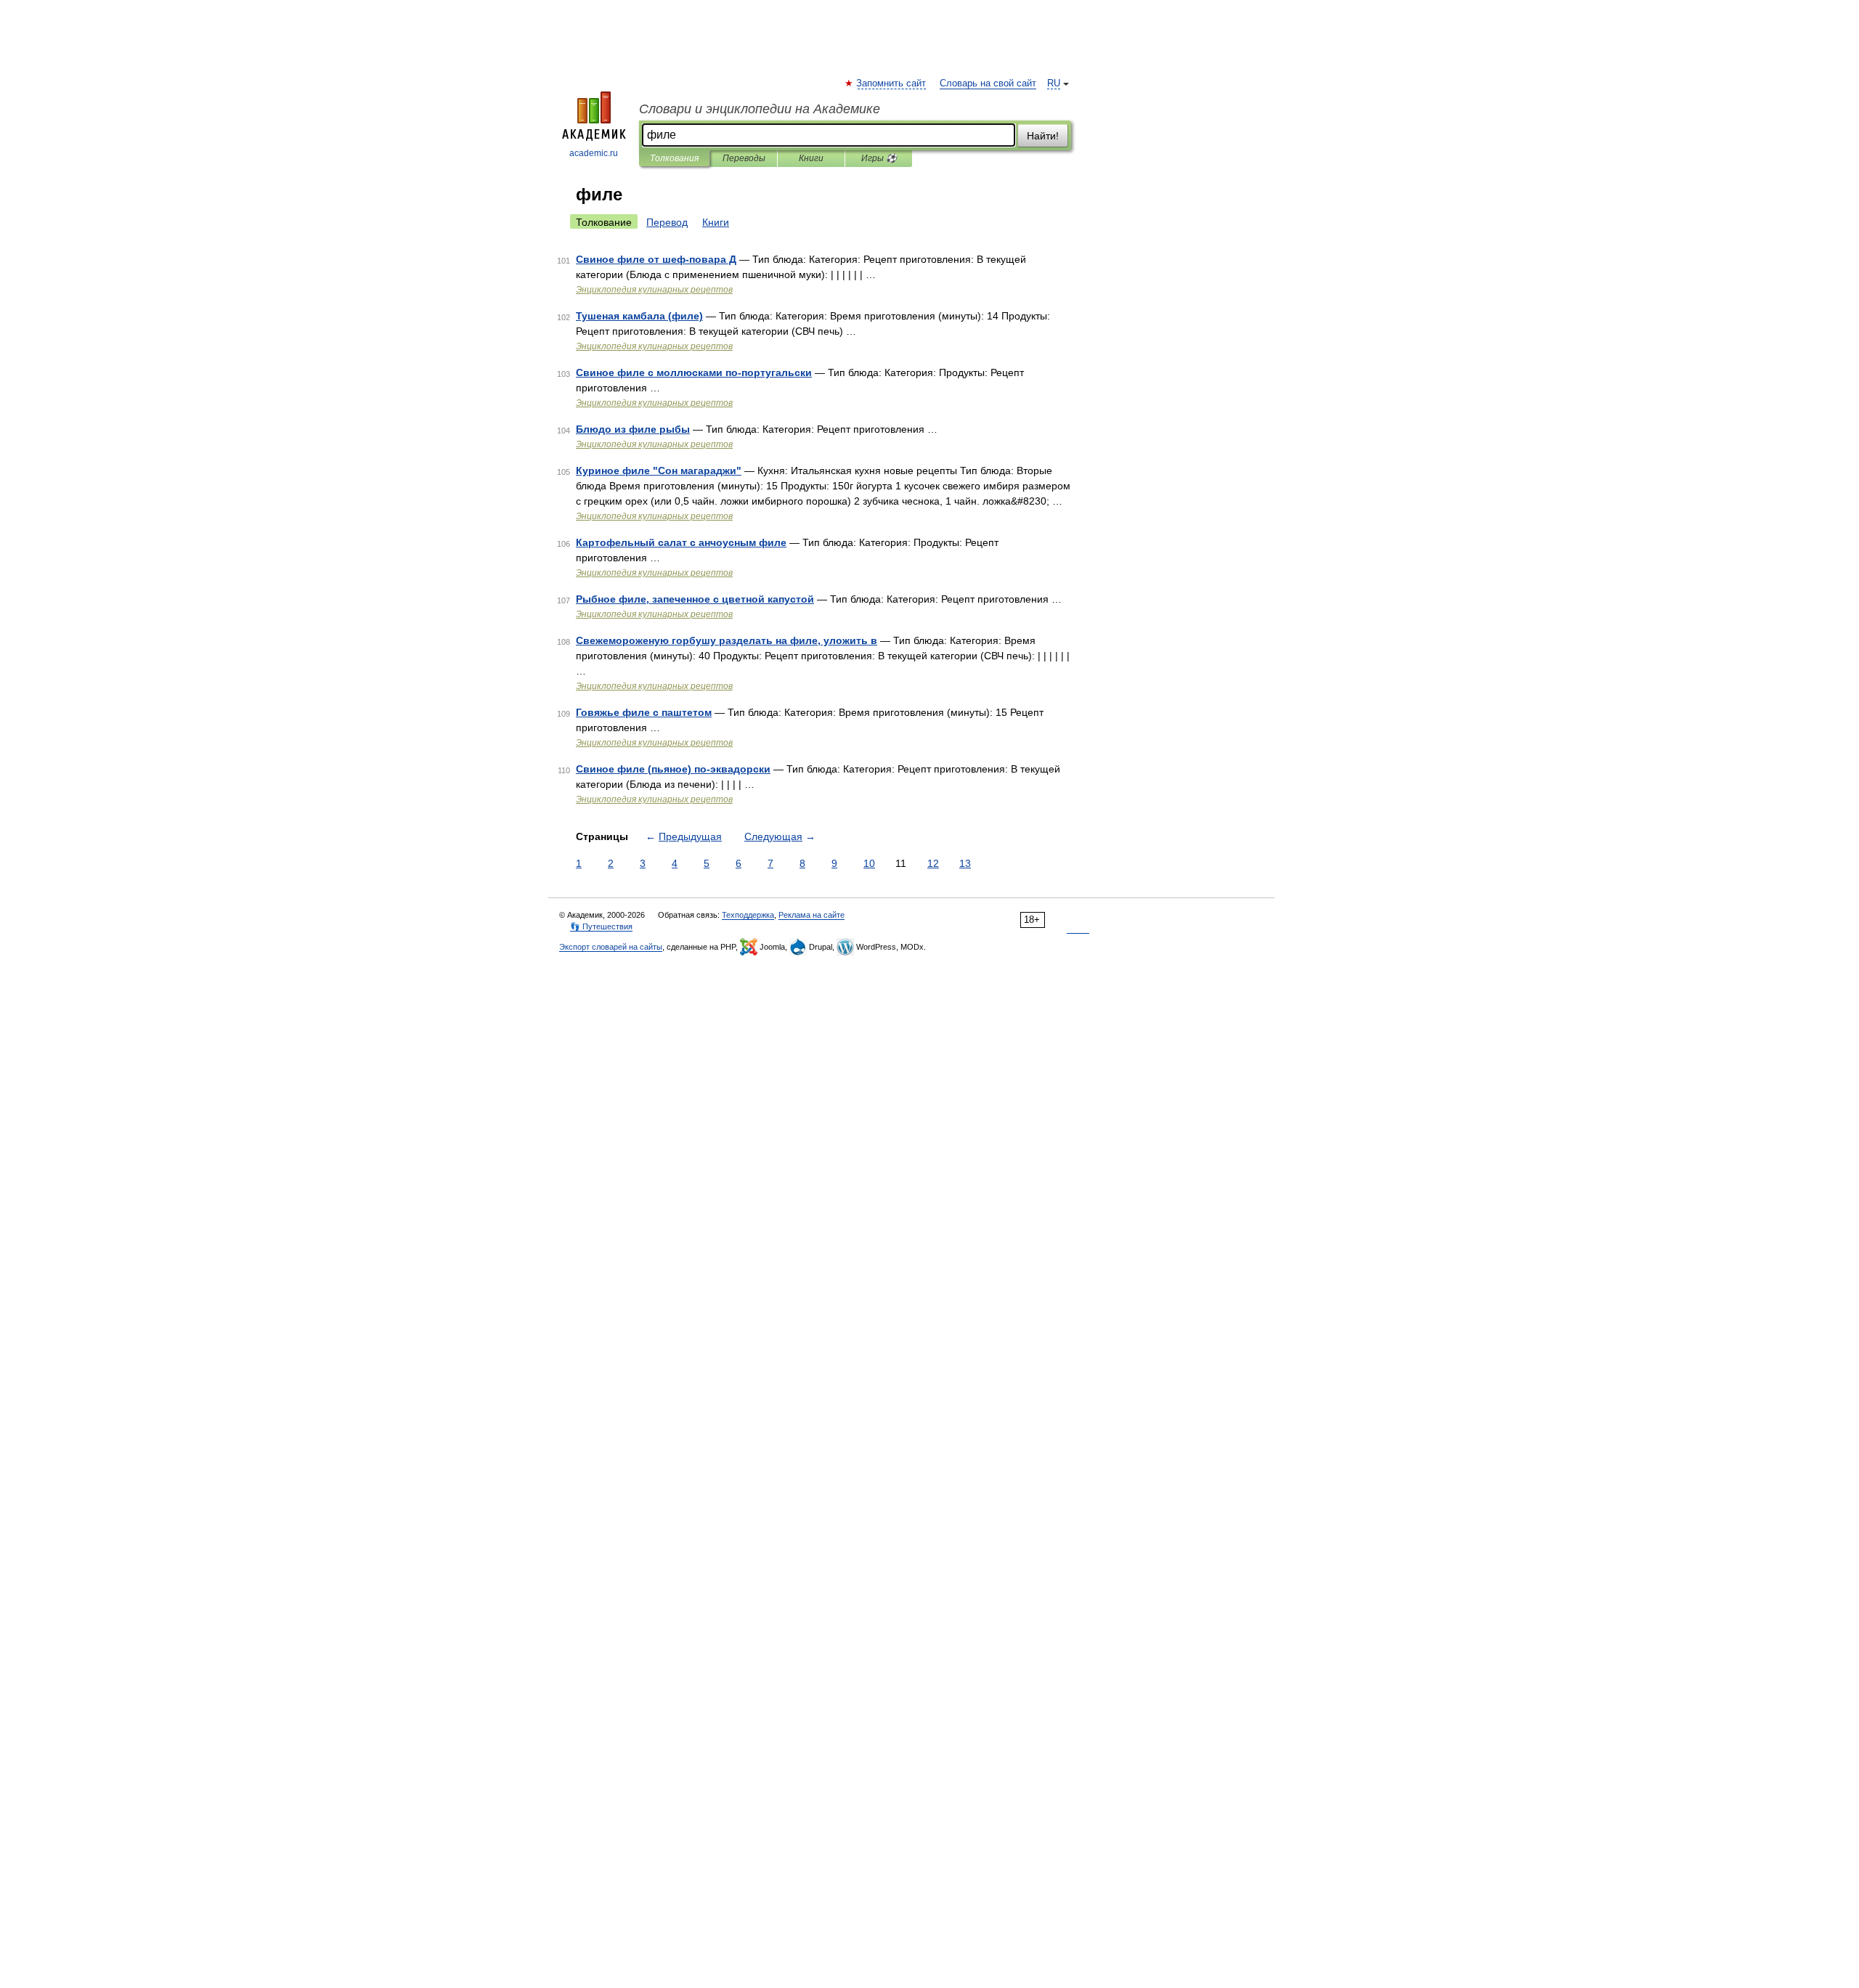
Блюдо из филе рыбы (633, 429)
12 (933, 863)
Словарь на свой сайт (988, 83)
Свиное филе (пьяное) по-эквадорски (673, 769)
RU (1054, 83)
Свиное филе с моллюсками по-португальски (694, 372)
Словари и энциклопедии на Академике (760, 109)
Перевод (667, 222)
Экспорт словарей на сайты (611, 947)
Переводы (744, 158)
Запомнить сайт (892, 83)
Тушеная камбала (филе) (639, 316)
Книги (811, 158)
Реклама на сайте (811, 915)
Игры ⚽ (879, 158)
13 (965, 863)
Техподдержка (748, 915)
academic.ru (594, 153)
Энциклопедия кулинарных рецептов (654, 290)
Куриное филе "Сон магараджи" (659, 470)
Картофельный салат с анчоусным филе (681, 542)
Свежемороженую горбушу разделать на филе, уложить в (727, 640)
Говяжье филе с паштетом (644, 712)
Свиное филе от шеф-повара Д (656, 259)
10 (869, 863)
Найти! (1043, 136)
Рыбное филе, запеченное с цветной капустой (695, 599)
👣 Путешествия (601, 926)
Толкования (674, 158)
